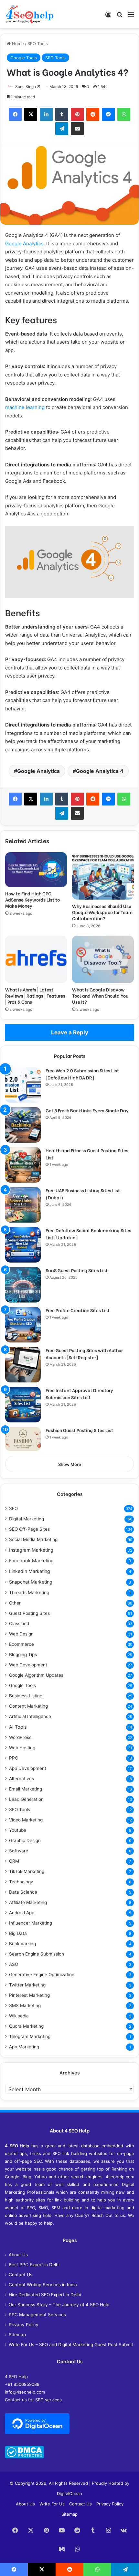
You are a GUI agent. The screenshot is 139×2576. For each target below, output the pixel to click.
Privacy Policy (24, 2325)
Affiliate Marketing (28, 1902)
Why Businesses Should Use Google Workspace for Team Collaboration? (102, 912)
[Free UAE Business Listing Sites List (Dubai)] (23, 1205)
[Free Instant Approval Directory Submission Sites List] (23, 1405)
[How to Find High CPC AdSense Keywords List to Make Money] (36, 870)
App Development (28, 1768)
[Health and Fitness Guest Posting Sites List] (23, 1165)
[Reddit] (93, 114)
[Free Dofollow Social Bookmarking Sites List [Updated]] (23, 1245)
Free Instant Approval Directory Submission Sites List (79, 1394)
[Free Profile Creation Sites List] (23, 1325)
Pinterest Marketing (29, 1995)
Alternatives (21, 1779)
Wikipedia (19, 2016)
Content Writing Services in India (43, 2285)
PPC (14, 1758)
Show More (70, 1464)
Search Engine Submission (37, 1954)
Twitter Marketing (27, 1985)
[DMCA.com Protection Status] (24, 2457)
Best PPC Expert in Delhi (34, 2265)
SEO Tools (38, 44)
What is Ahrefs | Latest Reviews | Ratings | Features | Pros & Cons (35, 995)
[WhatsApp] (124, 114)
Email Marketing (26, 1789)
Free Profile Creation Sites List (78, 1310)
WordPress (20, 1737)
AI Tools (18, 1727)
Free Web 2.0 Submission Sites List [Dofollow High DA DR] (82, 1074)
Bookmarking (22, 1944)
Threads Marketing (29, 1592)
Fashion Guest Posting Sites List (79, 1430)
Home (17, 44)
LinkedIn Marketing (30, 1571)
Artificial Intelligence (30, 1716)
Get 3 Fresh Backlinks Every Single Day (87, 1110)
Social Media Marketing (33, 1539)
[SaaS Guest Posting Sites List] (23, 1285)
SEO (13, 1508)
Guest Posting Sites (29, 1613)
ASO (14, 1964)
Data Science (23, 1892)
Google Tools (24, 58)
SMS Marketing (25, 2005)
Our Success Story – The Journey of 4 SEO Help (59, 2305)
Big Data (18, 1933)
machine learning (25, 407)
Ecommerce (21, 1644)
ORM (14, 1861)
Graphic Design (25, 1840)
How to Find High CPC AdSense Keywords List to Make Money (32, 899)
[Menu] (131, 17)
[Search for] (120, 17)
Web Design (21, 1634)
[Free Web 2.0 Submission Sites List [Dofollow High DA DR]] (23, 1085)
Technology (21, 1882)
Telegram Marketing (30, 2036)
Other (15, 1603)
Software (19, 1851)
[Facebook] (15, 114)
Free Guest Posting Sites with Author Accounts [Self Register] (84, 1354)
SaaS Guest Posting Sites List (77, 1270)
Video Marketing (26, 1820)
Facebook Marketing (31, 1561)
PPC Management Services (37, 2315)
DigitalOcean (69, 2493)
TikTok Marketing (27, 1871)
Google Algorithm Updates (36, 1675)
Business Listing (26, 1696)
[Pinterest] (77, 114)
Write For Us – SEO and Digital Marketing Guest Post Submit (71, 2345)
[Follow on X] (39, 87)
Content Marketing (28, 1706)
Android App (22, 1913)
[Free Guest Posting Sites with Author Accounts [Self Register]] (23, 1365)
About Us (18, 2255)
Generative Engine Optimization (42, 1975)
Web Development (28, 1665)
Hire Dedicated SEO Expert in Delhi (45, 2295)
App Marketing (24, 2047)
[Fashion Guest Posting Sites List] (23, 1439)
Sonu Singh (26, 87)
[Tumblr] (62, 114)
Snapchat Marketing (31, 1582)
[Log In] (108, 17)
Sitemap (17, 2335)
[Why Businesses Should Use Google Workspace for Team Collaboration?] (103, 876)
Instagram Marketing (31, 1550)
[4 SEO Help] (30, 14)
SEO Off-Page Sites (29, 1529)
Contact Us (21, 2275)
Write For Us (52, 2504)
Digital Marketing (27, 1519)
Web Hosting (22, 1748)
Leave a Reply (70, 1032)
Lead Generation (26, 1799)
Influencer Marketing (31, 1923)
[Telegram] (62, 129)
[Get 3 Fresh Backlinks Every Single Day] (23, 1125)
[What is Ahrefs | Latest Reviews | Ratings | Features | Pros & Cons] (36, 959)
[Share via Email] (77, 129)
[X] (31, 114)
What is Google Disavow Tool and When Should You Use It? (100, 995)
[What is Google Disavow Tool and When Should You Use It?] (103, 959)
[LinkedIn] (46, 114)
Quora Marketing (26, 2026)
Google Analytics (24, 244)
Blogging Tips (23, 1654)
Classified (19, 1624)
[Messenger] (108, 114)
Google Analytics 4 (100, 771)
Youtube (18, 1830)
